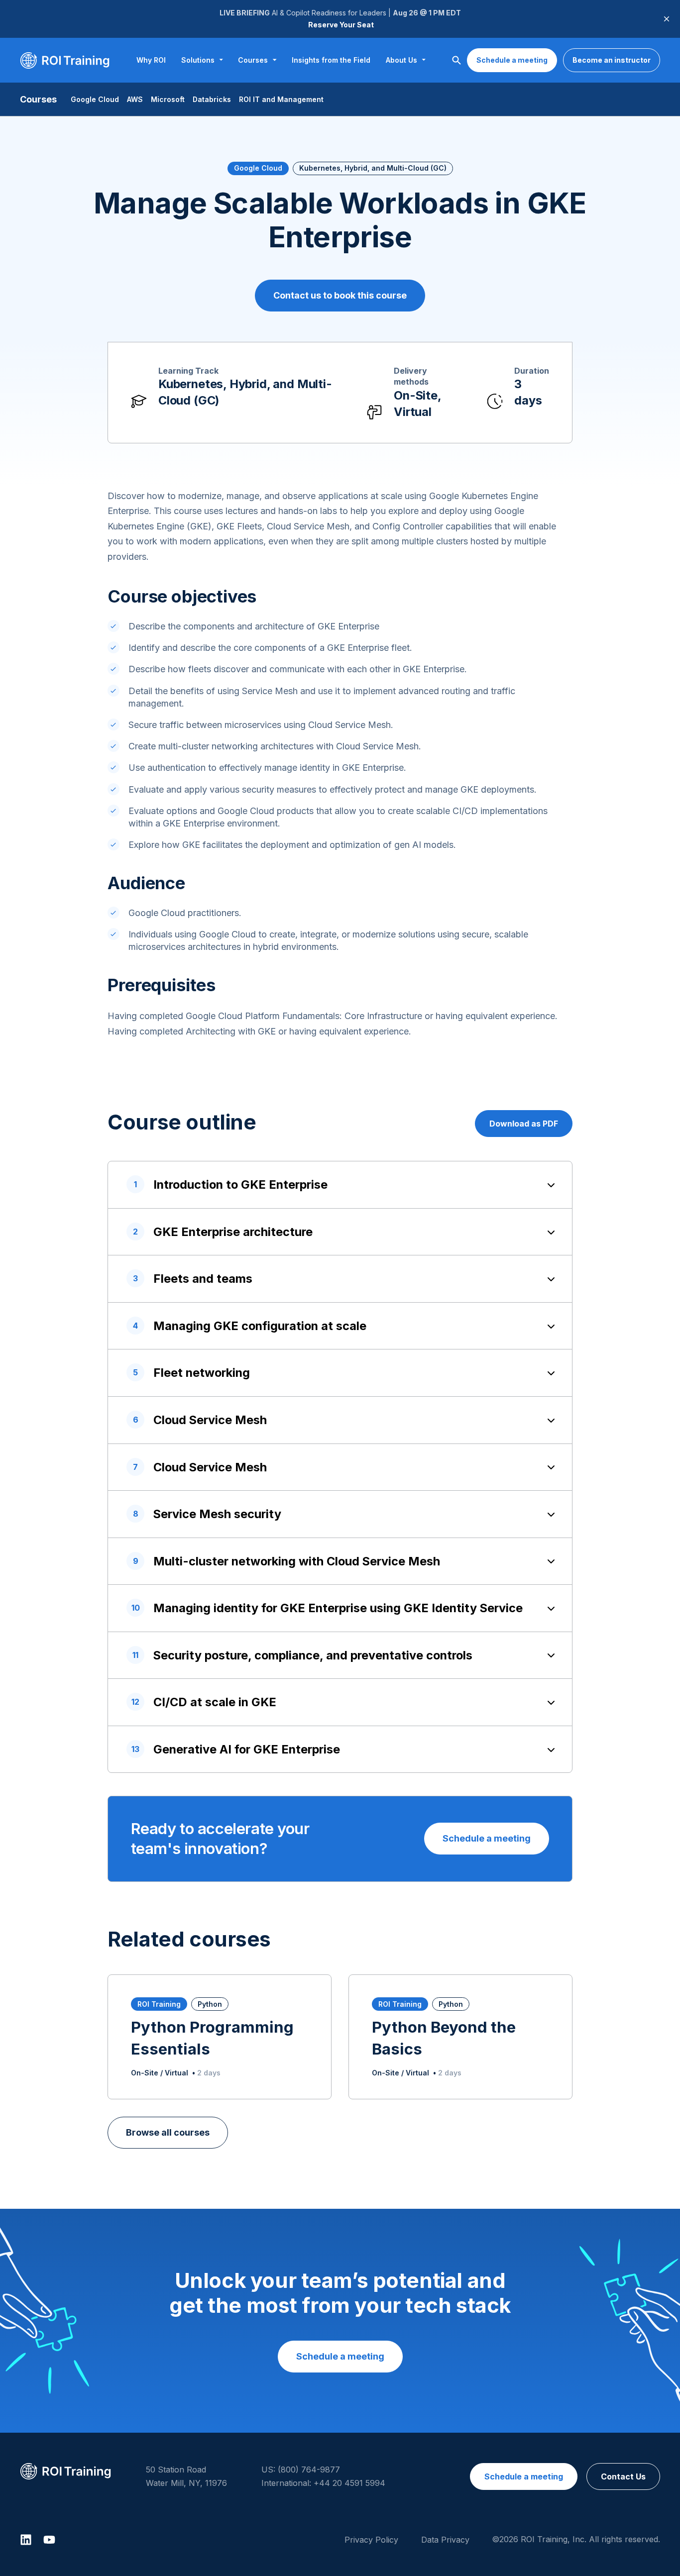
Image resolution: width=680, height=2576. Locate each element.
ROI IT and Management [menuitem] (281, 99)
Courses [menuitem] (253, 60)
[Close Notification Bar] (667, 19)
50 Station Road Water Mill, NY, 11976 (186, 2476)
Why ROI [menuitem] (151, 60)
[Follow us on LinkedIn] (26, 2540)
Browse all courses (168, 2132)
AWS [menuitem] (135, 99)
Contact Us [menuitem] (623, 2476)
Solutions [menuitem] (198, 60)
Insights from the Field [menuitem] (331, 60)
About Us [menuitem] (401, 60)
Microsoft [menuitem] (168, 99)
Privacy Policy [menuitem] (371, 2540)
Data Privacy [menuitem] (445, 2540)
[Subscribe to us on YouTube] (49, 2540)
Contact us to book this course (340, 295)
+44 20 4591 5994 (349, 2483)
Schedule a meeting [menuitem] (524, 2476)
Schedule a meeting (512, 60)
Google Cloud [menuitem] (95, 99)
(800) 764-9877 (309, 2470)
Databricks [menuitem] (212, 99)
